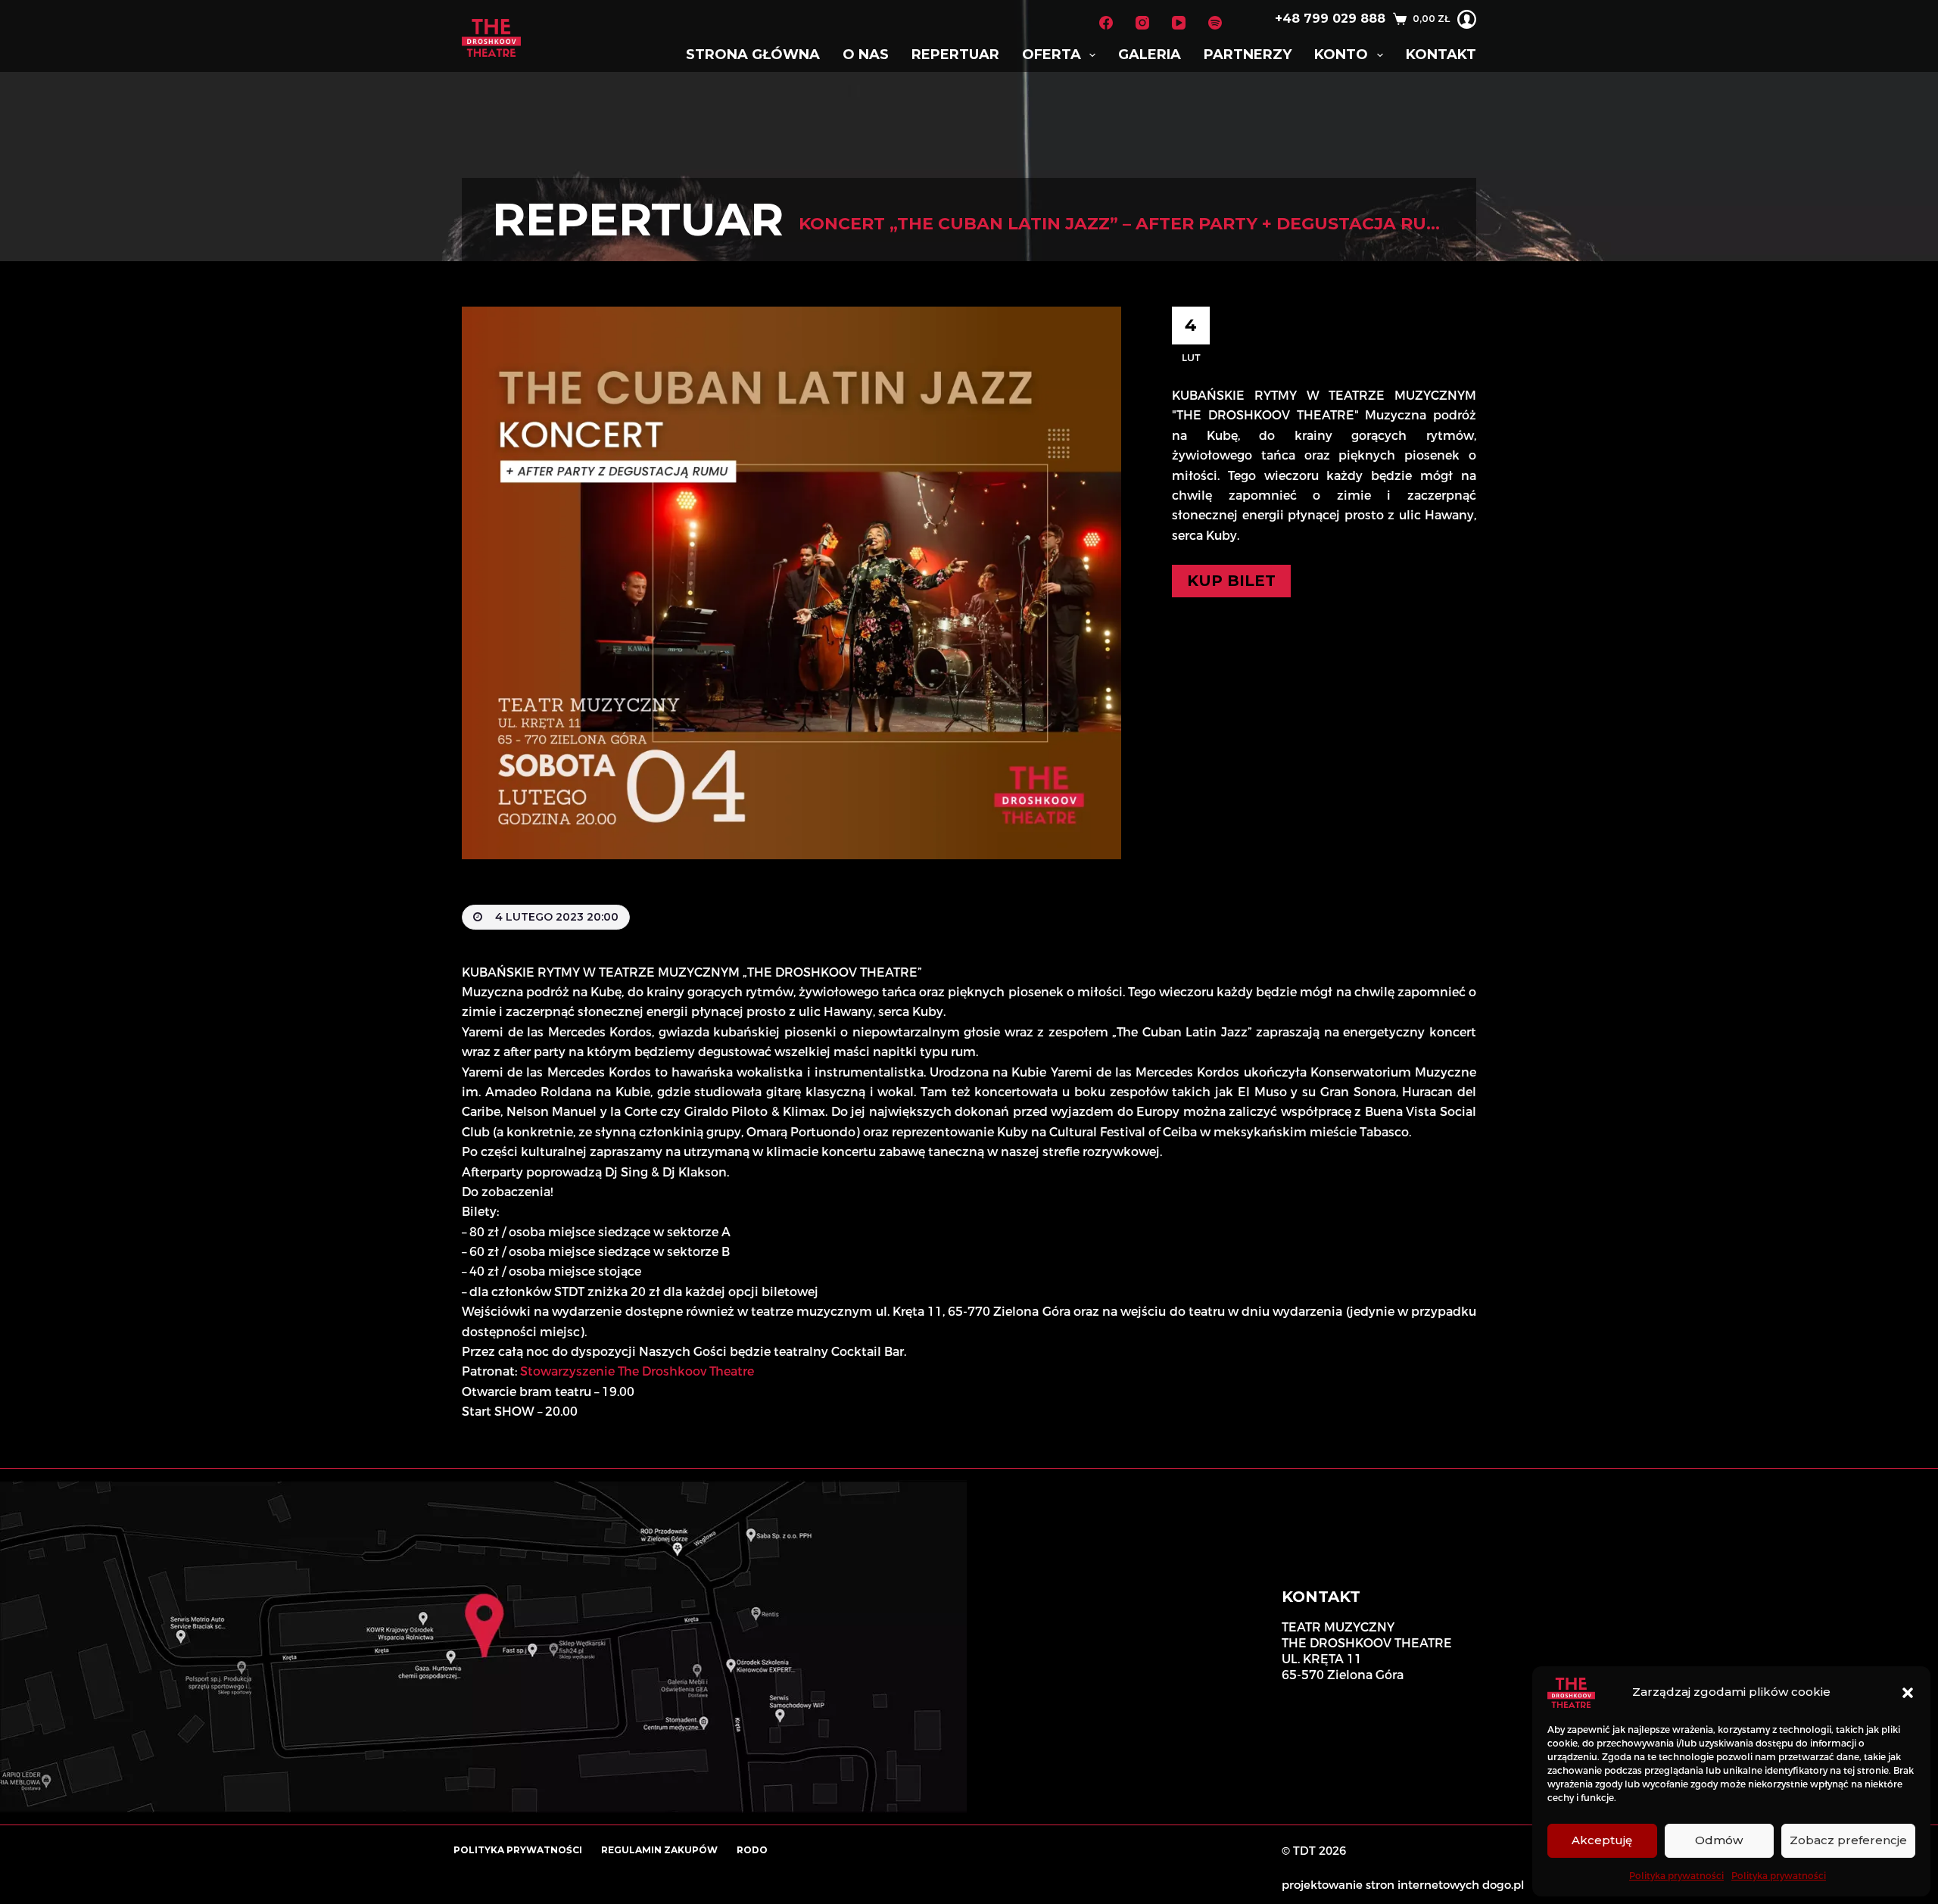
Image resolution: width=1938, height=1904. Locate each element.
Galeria (1150, 55)
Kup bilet (1231, 581)
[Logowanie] (1467, 19)
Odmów (1719, 1840)
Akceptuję (1602, 1840)
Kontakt (1441, 55)
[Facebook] (1106, 23)
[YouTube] (1179, 23)
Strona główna (753, 55)
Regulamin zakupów (659, 1850)
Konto (1341, 55)
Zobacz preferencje (1848, 1840)
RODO (752, 1850)
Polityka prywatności (1676, 1876)
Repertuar (955, 55)
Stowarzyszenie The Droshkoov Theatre (637, 1371)
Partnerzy (1248, 55)
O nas (866, 55)
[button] (1908, 1693)
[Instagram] (1142, 23)
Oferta (1052, 55)
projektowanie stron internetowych (1380, 1885)
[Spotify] (1215, 23)
